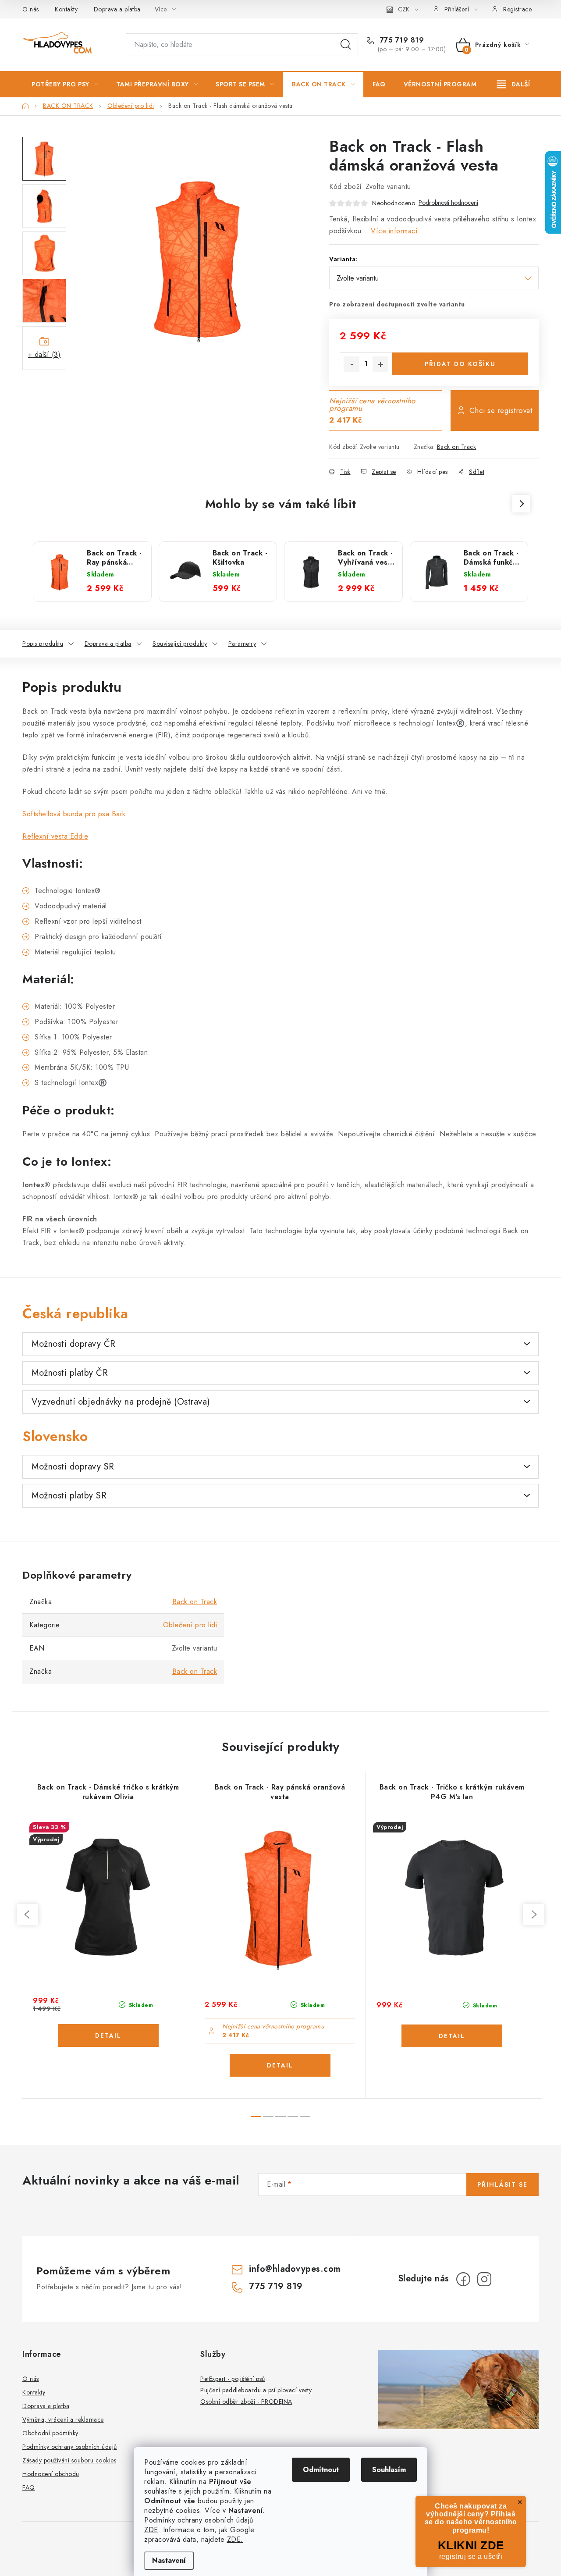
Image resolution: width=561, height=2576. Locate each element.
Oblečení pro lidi (190, 1625)
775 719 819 (401, 40)
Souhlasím (389, 2470)
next (533, 1914)
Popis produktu (43, 644)
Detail (108, 2035)
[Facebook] (463, 2279)
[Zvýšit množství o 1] (380, 364)
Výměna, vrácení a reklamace (63, 2419)
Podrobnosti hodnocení (448, 203)
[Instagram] (484, 2279)
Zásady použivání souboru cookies (69, 2460)
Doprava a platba (117, 9)
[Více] (513, 84)
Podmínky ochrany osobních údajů (70, 2447)
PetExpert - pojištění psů (233, 2379)
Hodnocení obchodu (51, 2474)
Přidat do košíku (460, 364)
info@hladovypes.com (295, 2269)
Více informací (394, 231)
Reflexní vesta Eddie (55, 836)
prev (28, 1914)
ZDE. (235, 2539)
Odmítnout (321, 2470)
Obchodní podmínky (50, 2433)
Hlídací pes (433, 472)
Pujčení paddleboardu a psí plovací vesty (256, 2390)
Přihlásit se (502, 2185)
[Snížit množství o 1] (352, 364)
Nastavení (169, 2560)
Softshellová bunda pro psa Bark (75, 814)
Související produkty (180, 644)
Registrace (517, 9)
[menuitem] (65, 84)
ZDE (151, 2530)
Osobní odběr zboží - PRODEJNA (246, 2402)
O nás (31, 9)
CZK (404, 9)
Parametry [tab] (242, 644)
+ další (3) (44, 354)
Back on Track (457, 447)
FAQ (29, 2487)
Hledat (346, 45)
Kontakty (66, 9)
